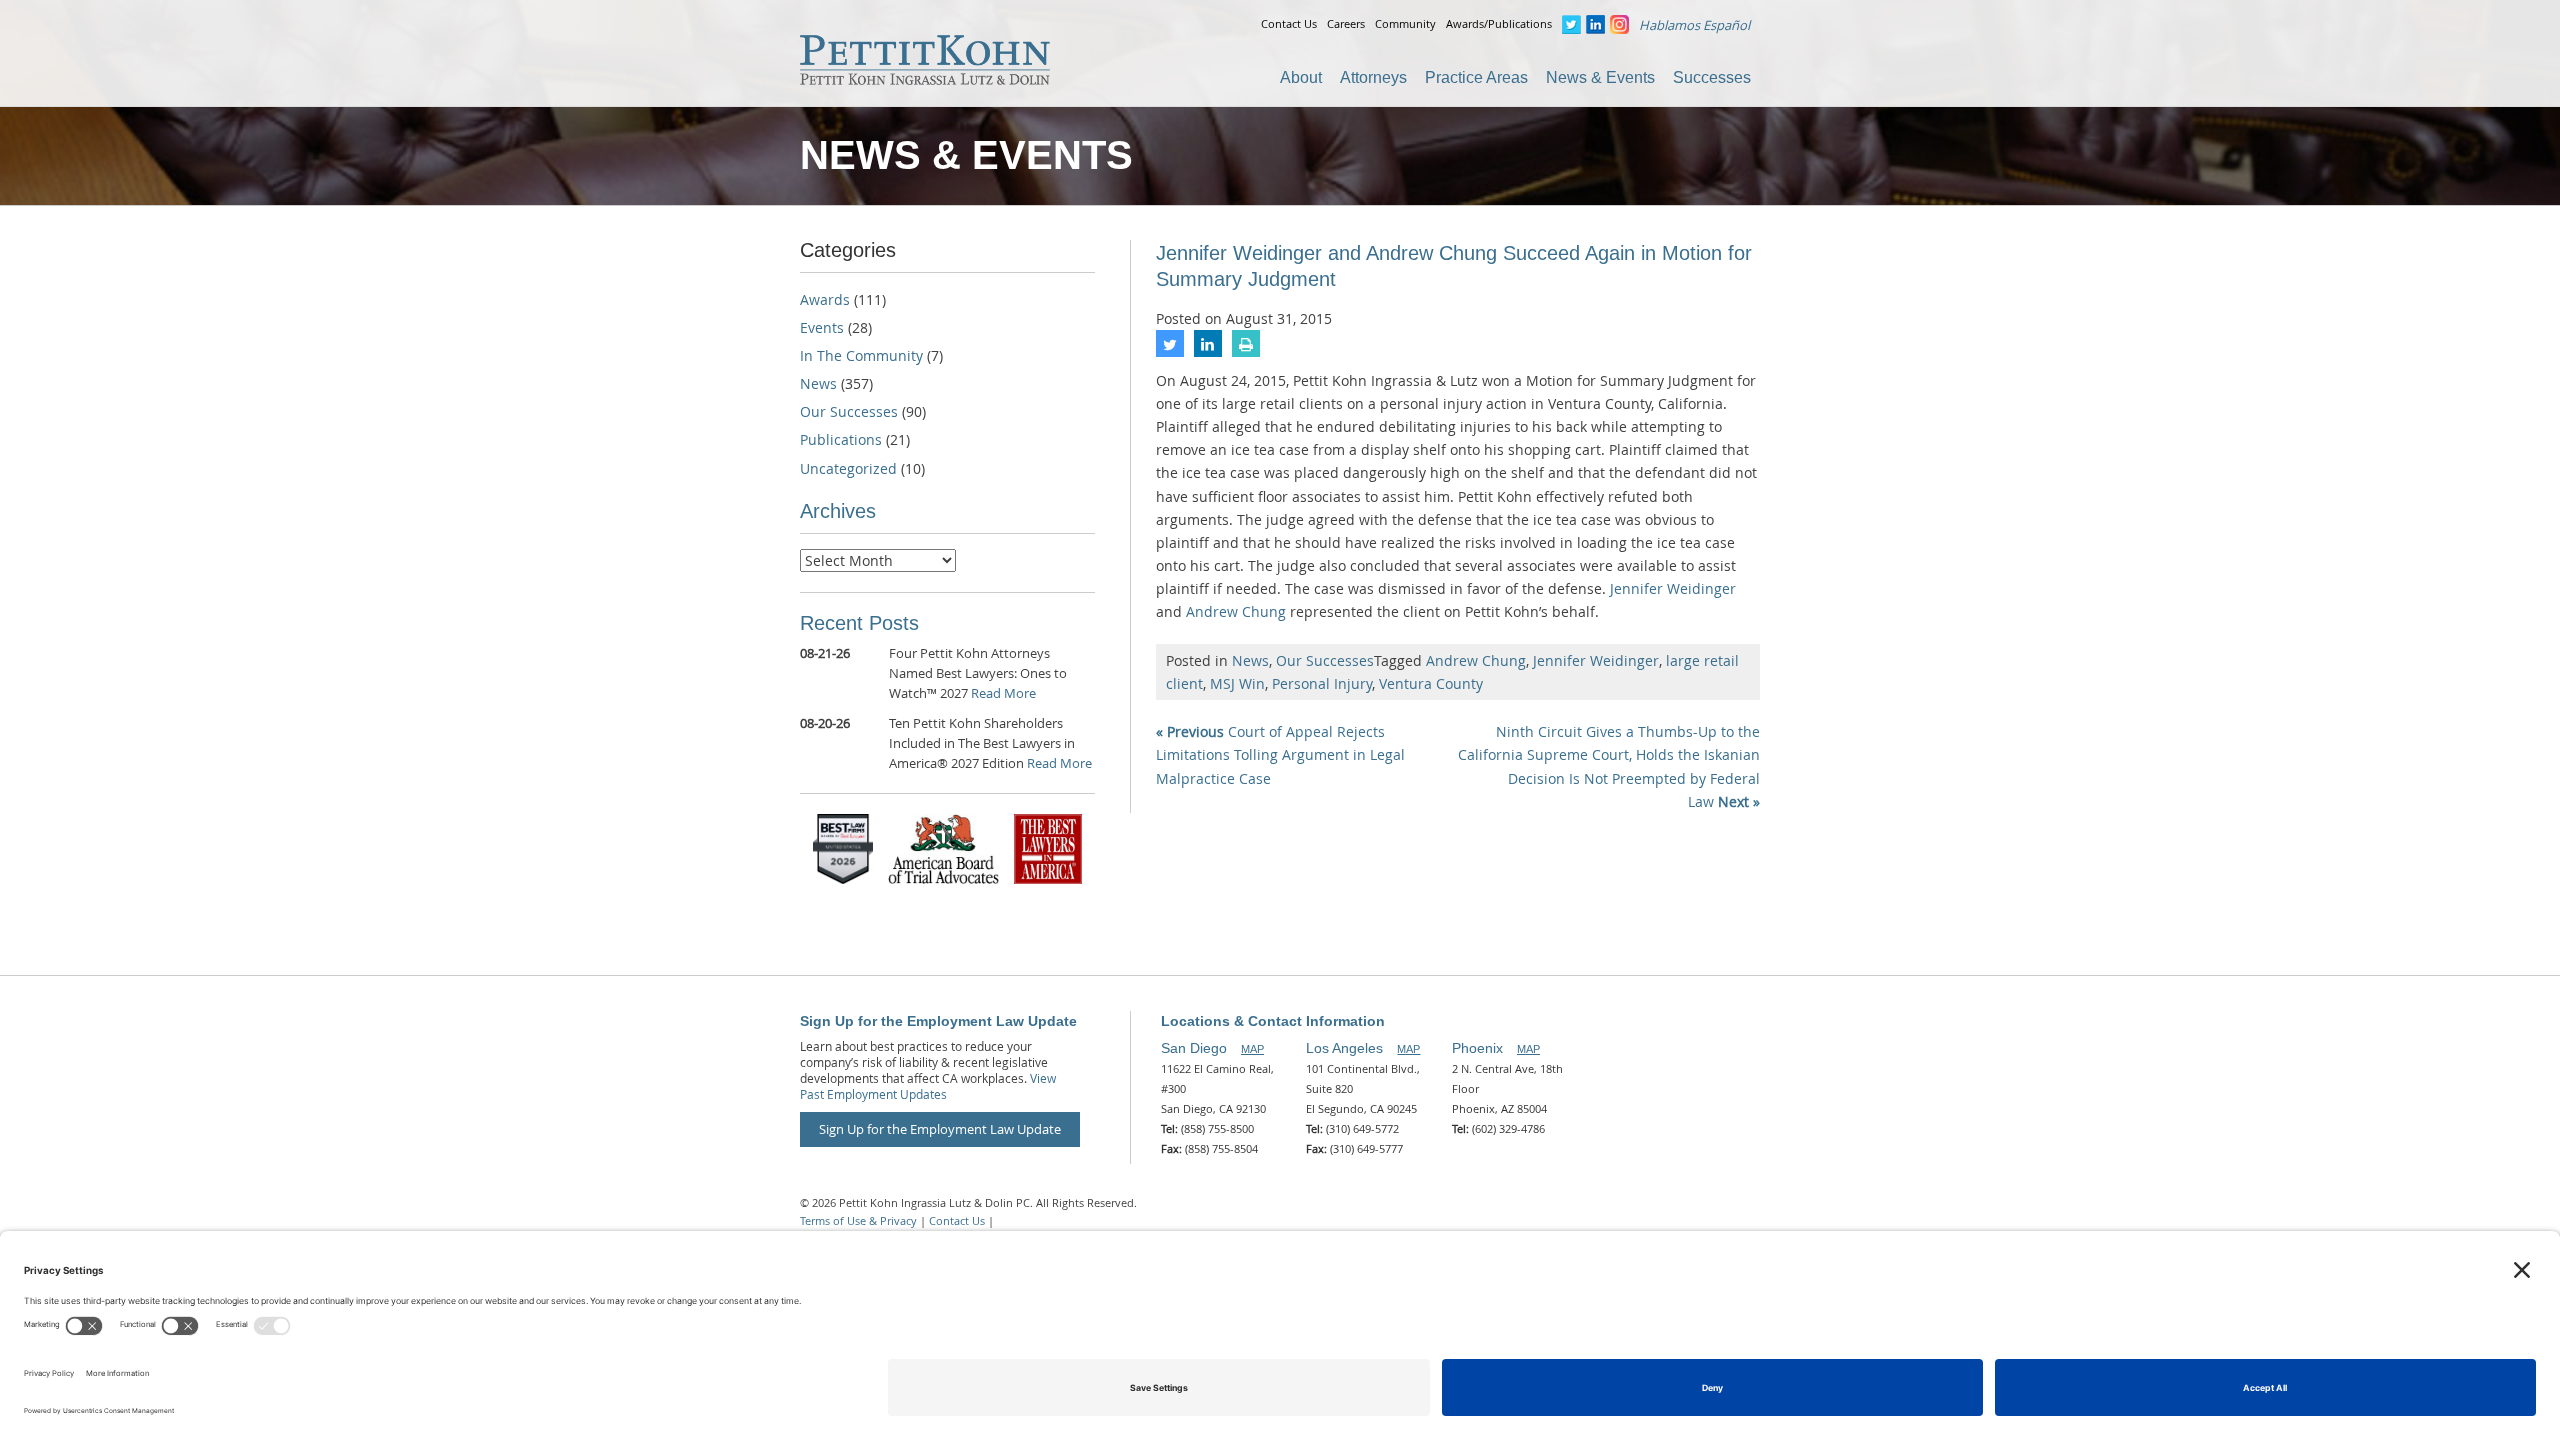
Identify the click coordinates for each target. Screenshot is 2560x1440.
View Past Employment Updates (928, 1086)
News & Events (1600, 77)
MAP (1252, 1049)
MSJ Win (1237, 683)
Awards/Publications (1499, 23)
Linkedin (1595, 24)
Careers (1346, 23)
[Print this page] (1246, 351)
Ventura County (1431, 683)
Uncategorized (848, 468)
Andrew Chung (1236, 611)
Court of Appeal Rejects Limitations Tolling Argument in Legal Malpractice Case (1280, 754)
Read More (1003, 693)
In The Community (861, 355)
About (1301, 77)
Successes (1712, 77)
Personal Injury (1322, 683)
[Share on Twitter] (1170, 351)
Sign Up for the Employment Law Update (940, 1129)
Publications (841, 439)
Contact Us (1289, 23)
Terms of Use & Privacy (858, 1220)
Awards (825, 299)
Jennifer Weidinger (1673, 588)
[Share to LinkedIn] (1208, 351)
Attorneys (1373, 77)
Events (822, 327)
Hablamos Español (1694, 25)
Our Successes (1325, 660)
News (1250, 660)
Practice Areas (1476, 77)
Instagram (1619, 24)
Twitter (1571, 24)
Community (1405, 23)
